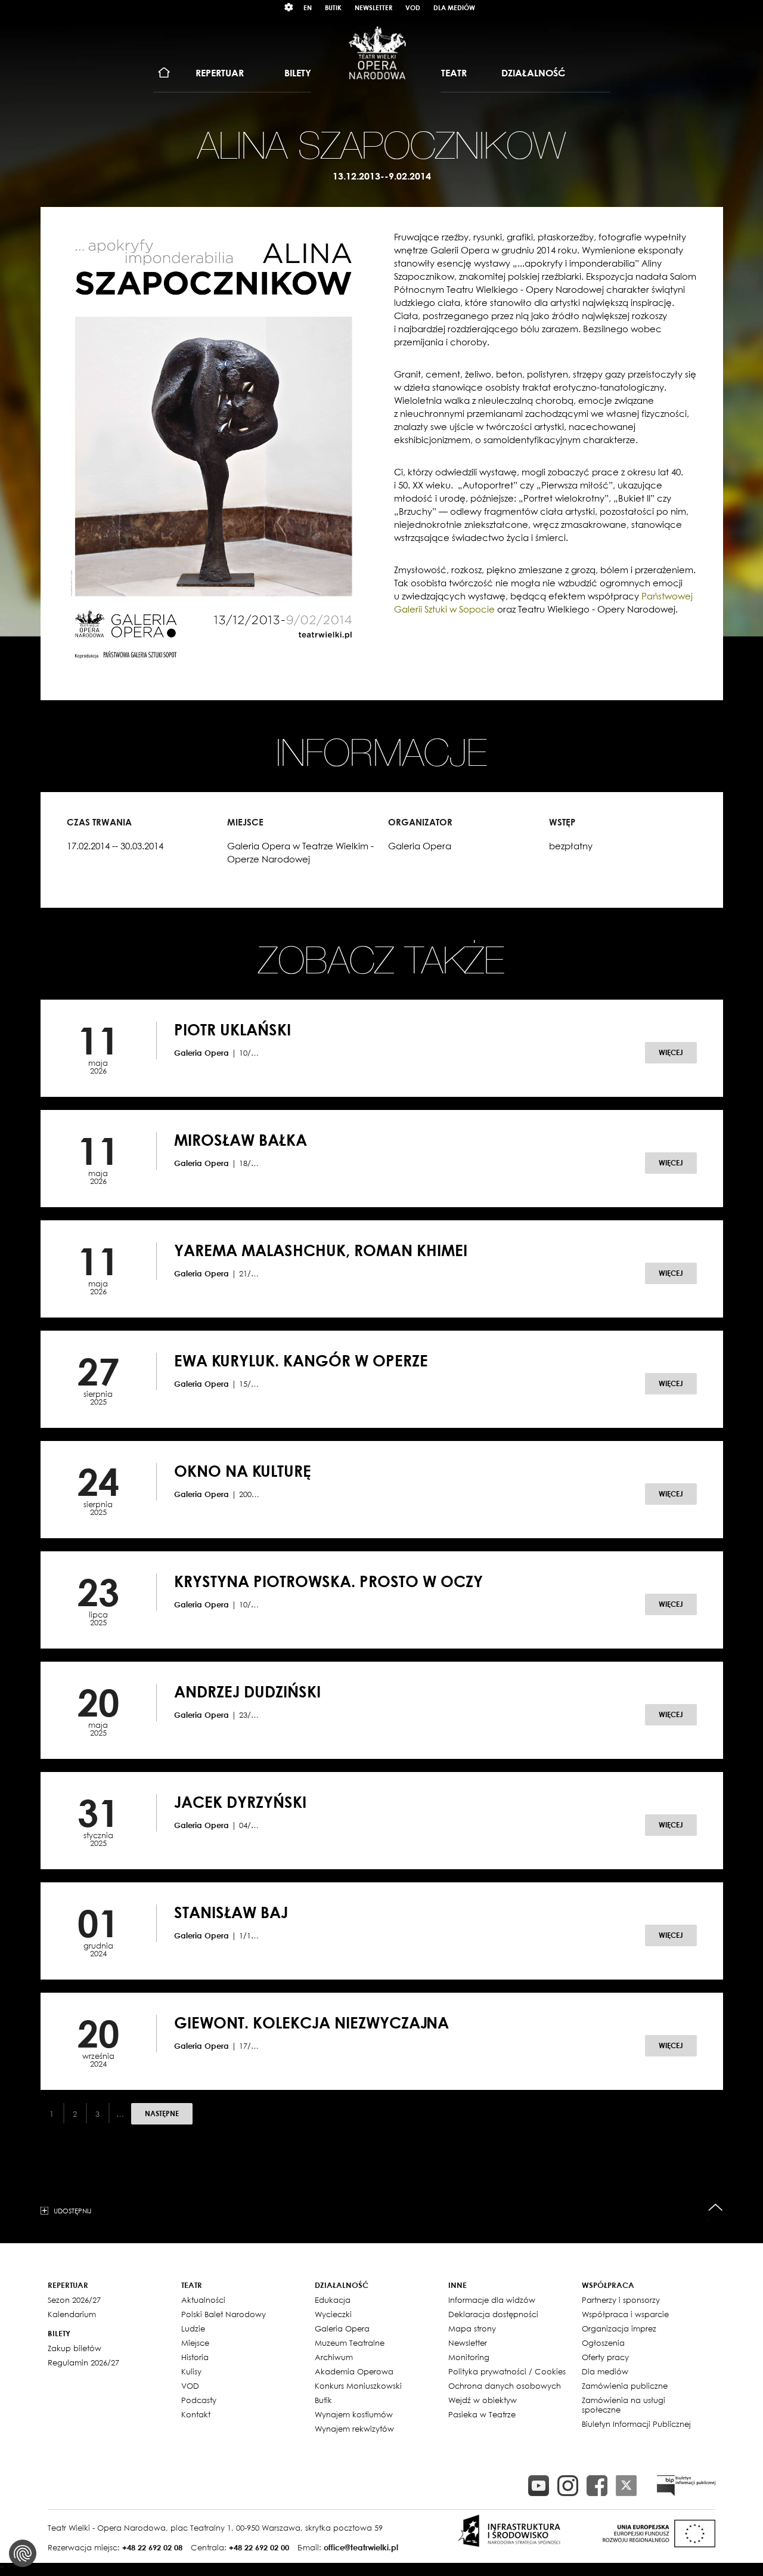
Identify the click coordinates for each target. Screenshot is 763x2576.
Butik (333, 7)
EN (308, 7)
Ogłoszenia (603, 2343)
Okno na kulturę (243, 1471)
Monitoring (469, 2357)
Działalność (533, 73)
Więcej (671, 1052)
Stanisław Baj (231, 1912)
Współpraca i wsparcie (625, 2314)
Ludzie (193, 2328)
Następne (162, 2113)
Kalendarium (72, 2314)
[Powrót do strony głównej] (377, 52)
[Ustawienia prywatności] (23, 2553)
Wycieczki (333, 2314)
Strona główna (164, 73)
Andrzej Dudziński (247, 1691)
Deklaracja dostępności (493, 2314)
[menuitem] (164, 73)
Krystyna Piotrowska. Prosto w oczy (328, 1581)
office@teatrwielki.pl (361, 2547)
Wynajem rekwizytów (354, 2429)
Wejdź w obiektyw (483, 2400)
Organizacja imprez (619, 2328)
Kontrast (289, 7)
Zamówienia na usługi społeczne (624, 2405)
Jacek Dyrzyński (240, 1802)
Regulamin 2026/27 (83, 2362)
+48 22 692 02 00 (259, 2547)
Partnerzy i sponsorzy (621, 2300)
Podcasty (199, 2400)
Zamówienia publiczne (625, 2386)
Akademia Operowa (354, 2371)
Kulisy (191, 2371)
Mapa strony (472, 2328)
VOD (413, 7)
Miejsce (195, 2343)
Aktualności (203, 2300)
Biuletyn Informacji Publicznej (636, 2424)
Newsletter (373, 7)
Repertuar (220, 73)
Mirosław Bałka (241, 1140)
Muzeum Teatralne (350, 2343)
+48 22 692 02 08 (152, 2547)
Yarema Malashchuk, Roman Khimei (321, 1250)
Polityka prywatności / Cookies (507, 2371)
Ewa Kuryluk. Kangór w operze (301, 1360)
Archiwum (334, 2357)
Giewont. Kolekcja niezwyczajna (311, 2023)
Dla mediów (454, 7)
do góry (716, 2208)
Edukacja (333, 2300)
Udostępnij (72, 2210)
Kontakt (196, 2414)
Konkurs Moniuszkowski (358, 2386)
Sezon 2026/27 (74, 2300)
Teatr (454, 73)
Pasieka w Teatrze (482, 2414)
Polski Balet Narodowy (224, 2314)
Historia (195, 2357)
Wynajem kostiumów (354, 2414)
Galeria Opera (342, 2328)
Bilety (298, 73)
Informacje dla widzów (492, 2300)
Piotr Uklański (232, 1029)
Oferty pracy (605, 2357)
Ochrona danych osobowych (505, 2386)
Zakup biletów (75, 2348)
